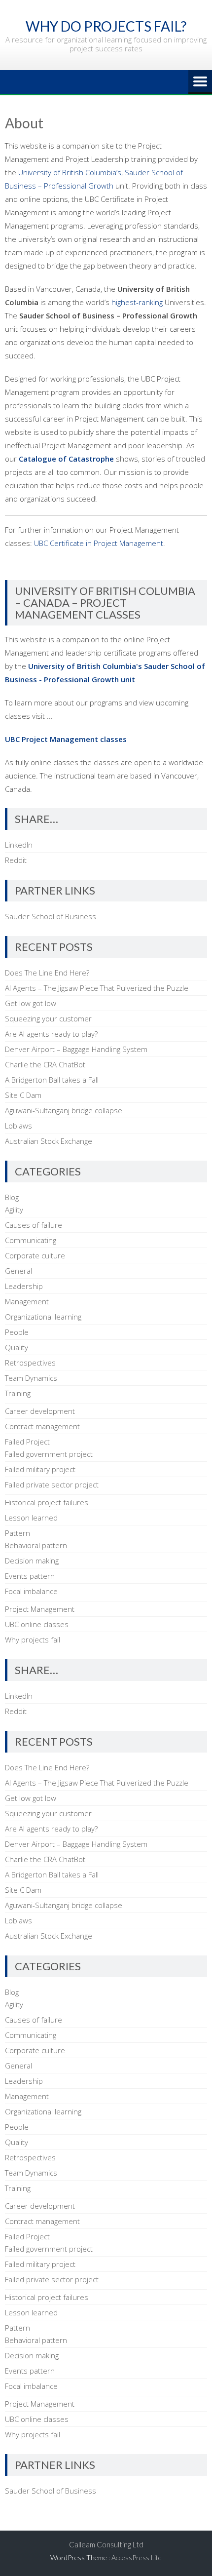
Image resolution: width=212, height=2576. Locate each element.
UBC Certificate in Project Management (99, 543)
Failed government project (49, 1454)
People (17, 1332)
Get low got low (31, 1003)
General (18, 1271)
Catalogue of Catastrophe (66, 459)
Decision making (32, 1561)
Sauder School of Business (51, 916)
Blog (12, 1197)
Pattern (18, 1533)
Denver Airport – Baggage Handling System (76, 1049)
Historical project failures (47, 1502)
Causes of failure (34, 1225)
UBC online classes (37, 1624)
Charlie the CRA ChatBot (45, 1064)
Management (27, 1301)
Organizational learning (43, 1317)
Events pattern (30, 1576)
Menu (200, 82)
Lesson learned (31, 1518)
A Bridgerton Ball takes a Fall (52, 1080)
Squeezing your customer (48, 1018)
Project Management (40, 1609)
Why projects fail (33, 1639)
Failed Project (27, 1442)
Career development (40, 1411)
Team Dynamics (31, 1378)
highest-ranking (137, 302)
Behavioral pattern (36, 1545)
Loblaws (18, 1126)
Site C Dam (23, 1095)
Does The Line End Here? (47, 973)
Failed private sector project (52, 1484)
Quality (17, 1347)
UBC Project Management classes (66, 739)
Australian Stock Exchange (49, 1141)
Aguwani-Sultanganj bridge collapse (64, 1110)
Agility (14, 1210)
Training (18, 1393)
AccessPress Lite (137, 2557)
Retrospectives (30, 1363)
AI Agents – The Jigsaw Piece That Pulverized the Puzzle (97, 988)
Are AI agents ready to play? (51, 1034)
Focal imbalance (31, 1591)
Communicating (31, 1240)
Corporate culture (35, 1255)
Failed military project (40, 1469)
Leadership (24, 1286)
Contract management (42, 1426)
